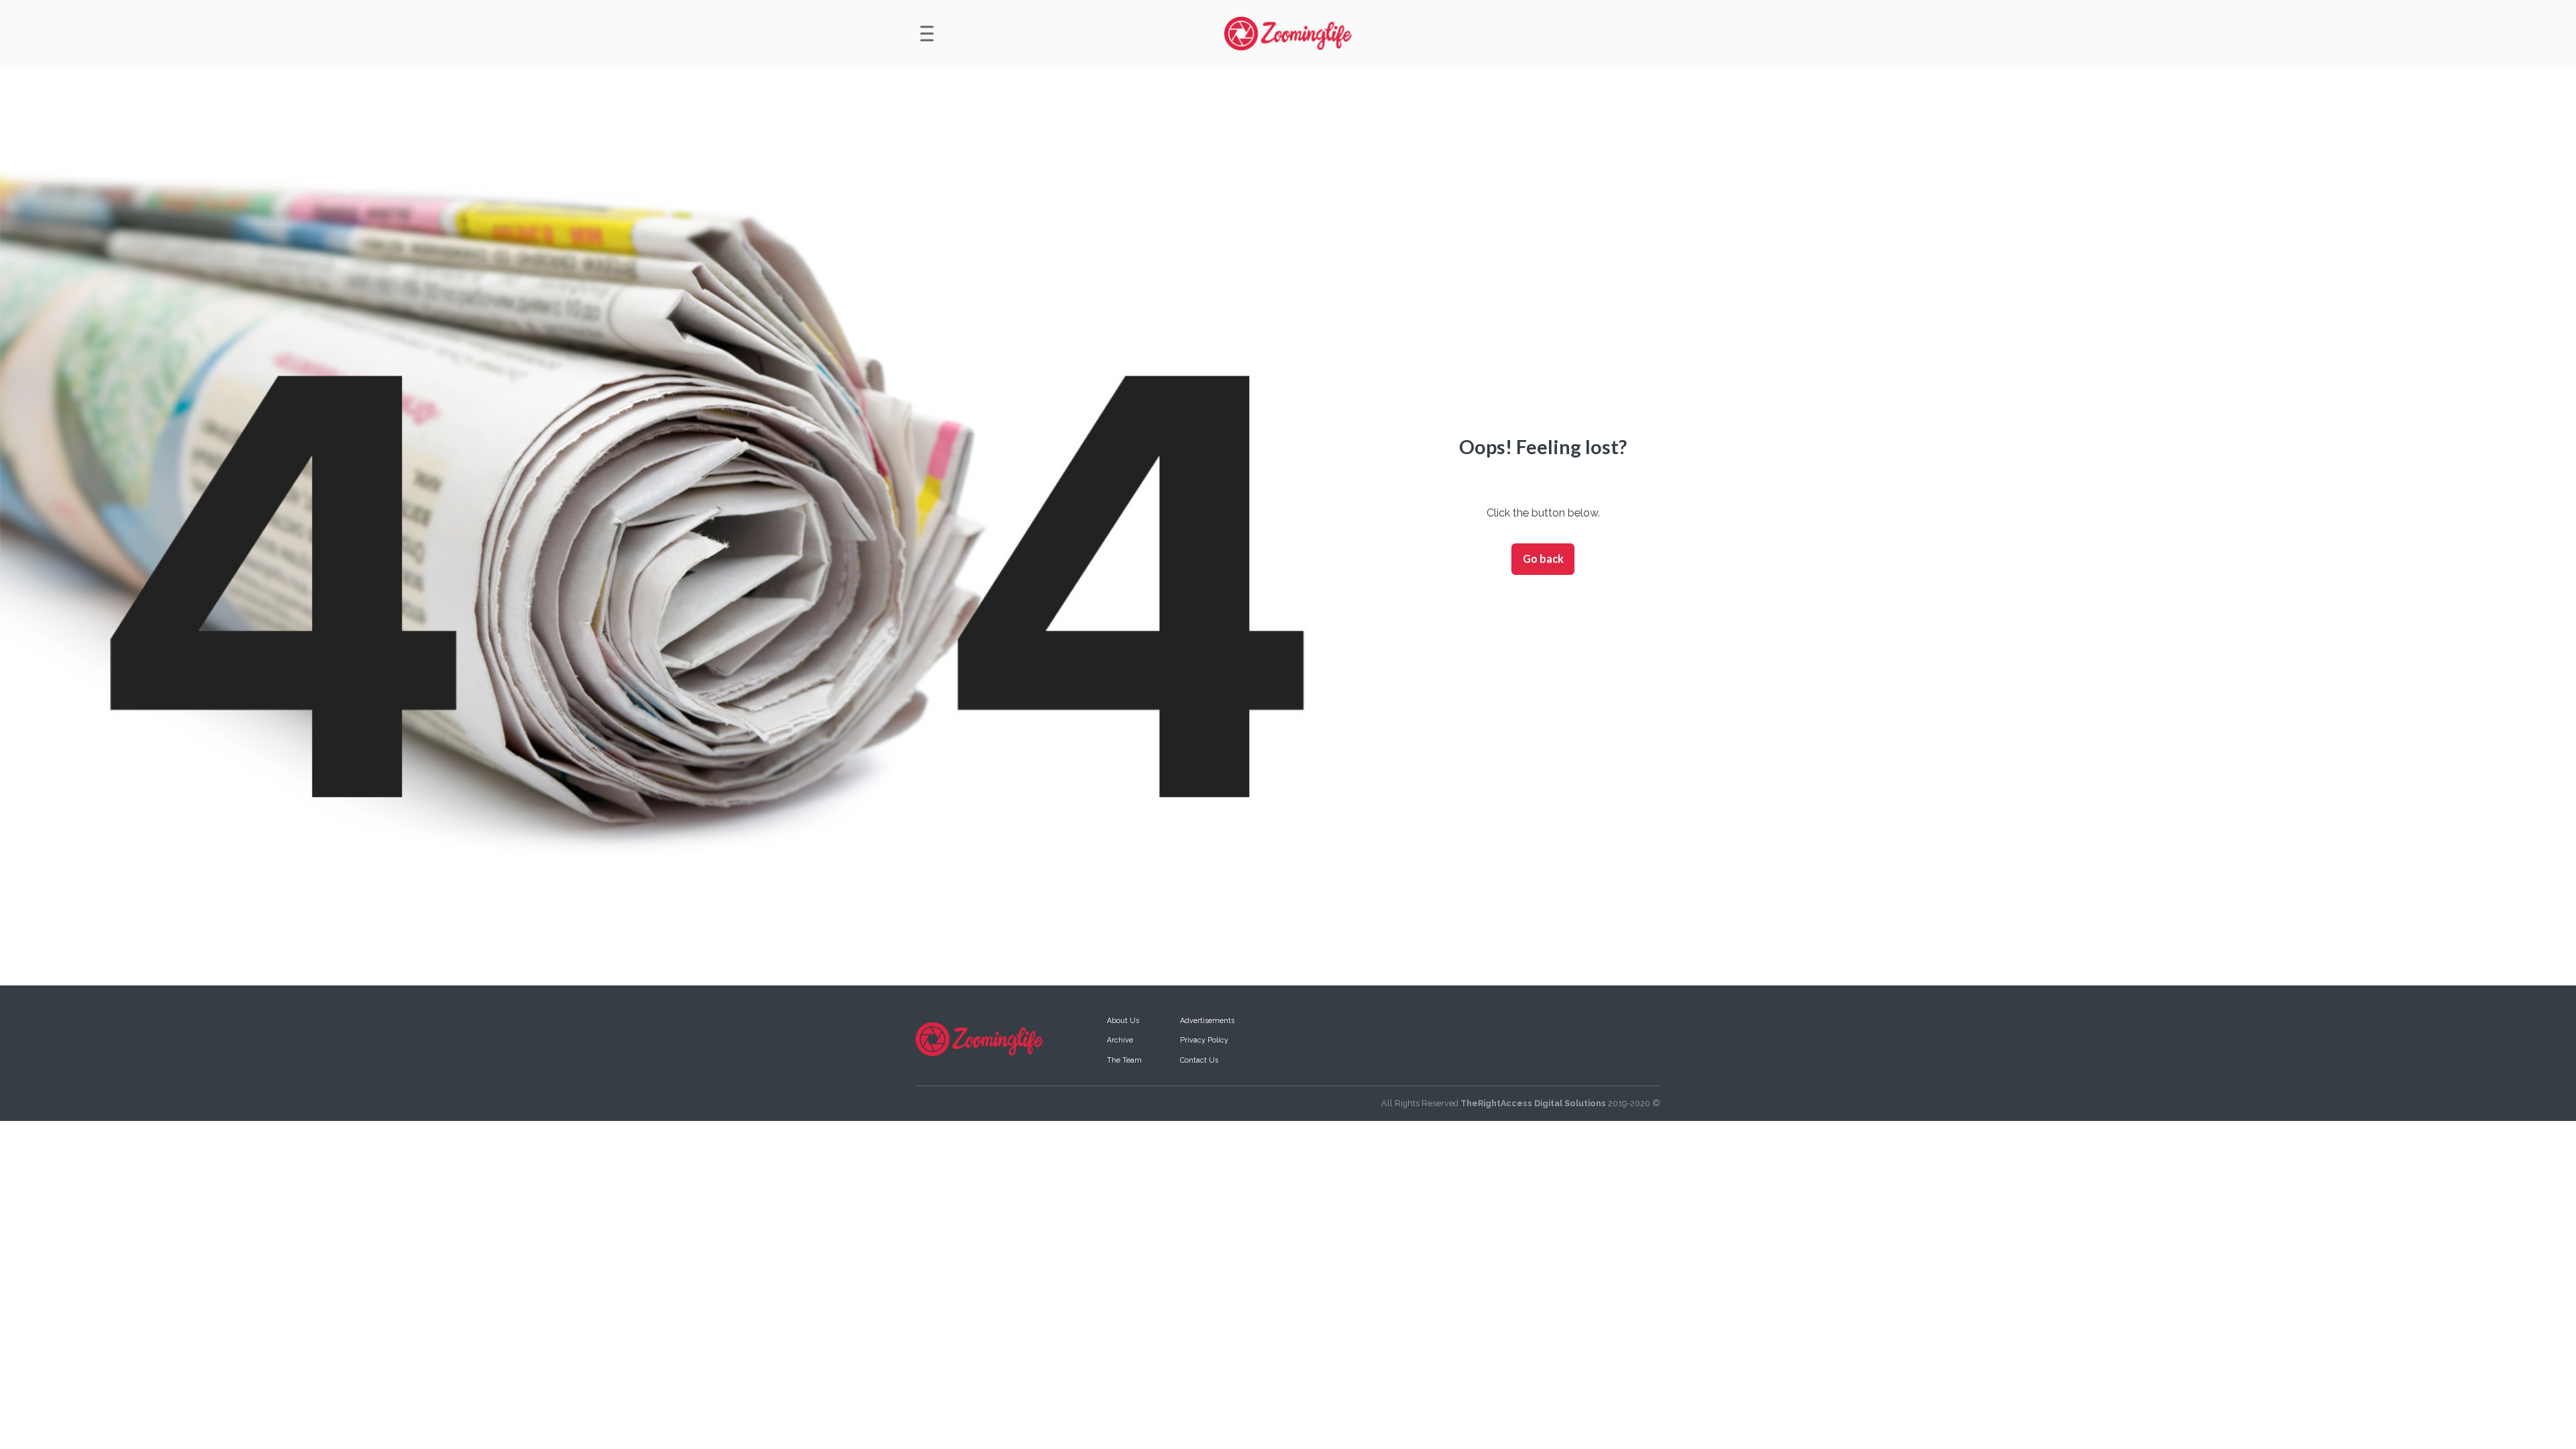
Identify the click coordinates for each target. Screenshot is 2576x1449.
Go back (1543, 558)
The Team (1124, 1060)
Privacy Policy (1204, 1040)
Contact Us (1199, 1060)
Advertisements (1207, 1021)
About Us (1123, 1021)
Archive (1120, 1040)
